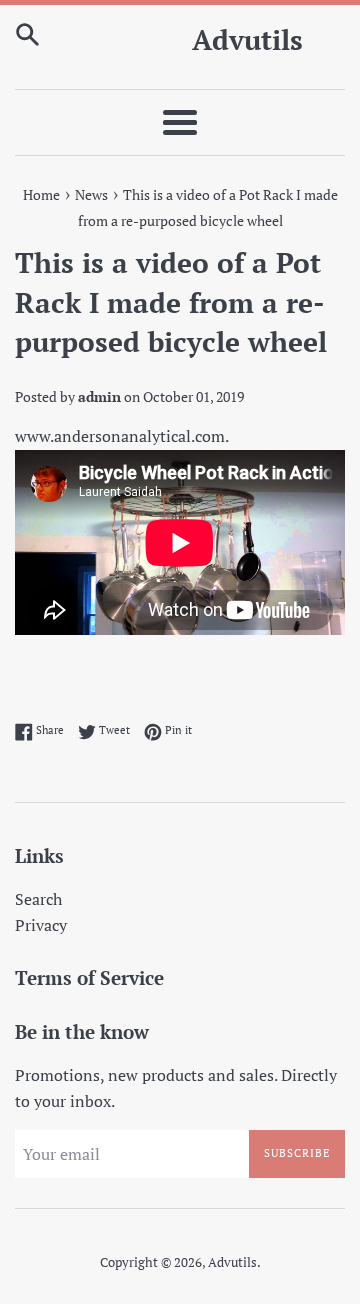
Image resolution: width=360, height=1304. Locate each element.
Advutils (247, 39)
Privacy (41, 925)
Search (38, 899)
